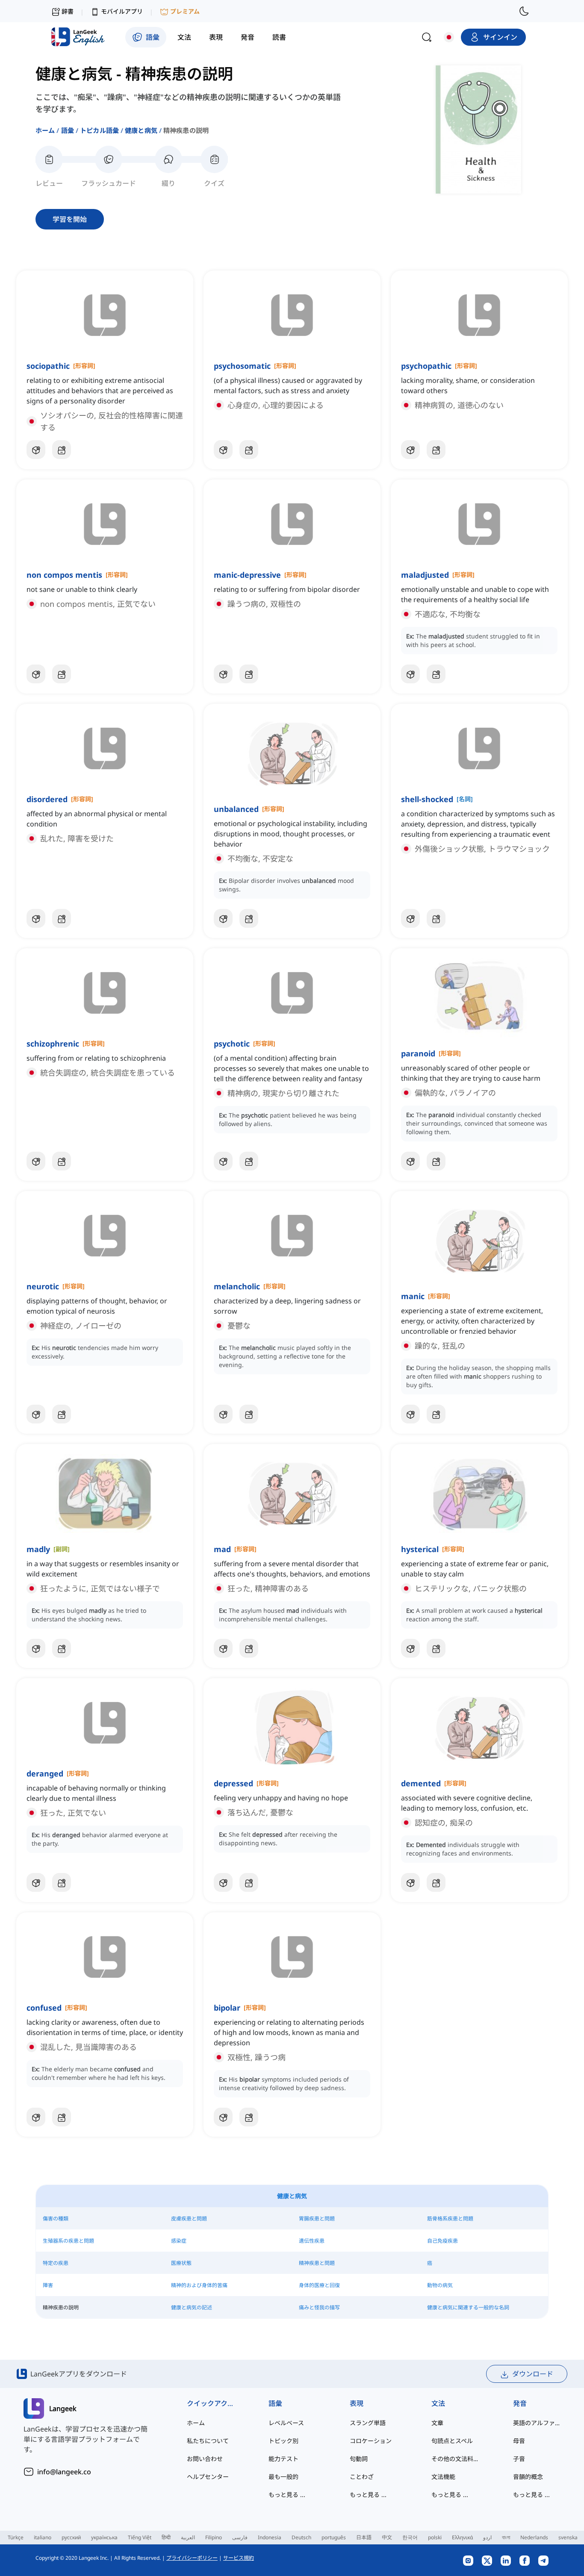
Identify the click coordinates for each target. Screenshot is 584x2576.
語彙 (68, 130)
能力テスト (283, 2459)
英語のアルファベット (537, 2423)
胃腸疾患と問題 (317, 2219)
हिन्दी (166, 2537)
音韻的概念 (528, 2477)
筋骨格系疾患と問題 (450, 2219)
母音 (519, 2441)
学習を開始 (70, 219)
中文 (387, 2537)
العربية (188, 2537)
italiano (43, 2537)
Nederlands (534, 2537)
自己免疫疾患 (442, 2241)
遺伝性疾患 (312, 2241)
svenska (568, 2537)
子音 (519, 2459)
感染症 (179, 2241)
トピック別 (283, 2441)
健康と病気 (141, 130)
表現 (357, 2403)
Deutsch (301, 2537)
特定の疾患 (56, 2263)
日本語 (364, 2537)
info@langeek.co (64, 2472)
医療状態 (181, 2263)
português (334, 2537)
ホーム (45, 130)
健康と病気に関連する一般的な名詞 (468, 2307)
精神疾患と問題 (317, 2263)
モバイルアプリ (122, 11)
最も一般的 (283, 2477)
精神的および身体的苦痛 (199, 2285)
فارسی (240, 2537)
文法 (438, 2403)
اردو (487, 2537)
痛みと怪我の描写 (319, 2307)
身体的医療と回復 (319, 2285)
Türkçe (16, 2537)
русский (71, 2537)
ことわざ (362, 2477)
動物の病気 (440, 2285)
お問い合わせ (205, 2459)
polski (435, 2537)
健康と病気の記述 (192, 2307)
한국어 (410, 2537)
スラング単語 (368, 2423)
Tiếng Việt (140, 2537)
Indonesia (270, 2537)
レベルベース (286, 2423)
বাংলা (506, 2537)
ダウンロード (533, 2374)
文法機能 (443, 2477)
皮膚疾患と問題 (189, 2219)
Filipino (214, 2537)
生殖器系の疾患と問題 (68, 2241)
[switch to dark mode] (524, 11)
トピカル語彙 (99, 130)
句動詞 (359, 2459)
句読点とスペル (452, 2441)
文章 (437, 2423)
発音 (520, 2403)
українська (104, 2537)
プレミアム (185, 11)
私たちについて (208, 2441)
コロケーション (371, 2441)
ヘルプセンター (208, 2477)
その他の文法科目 (455, 2459)
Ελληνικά (462, 2537)
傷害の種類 (56, 2219)
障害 (48, 2285)
